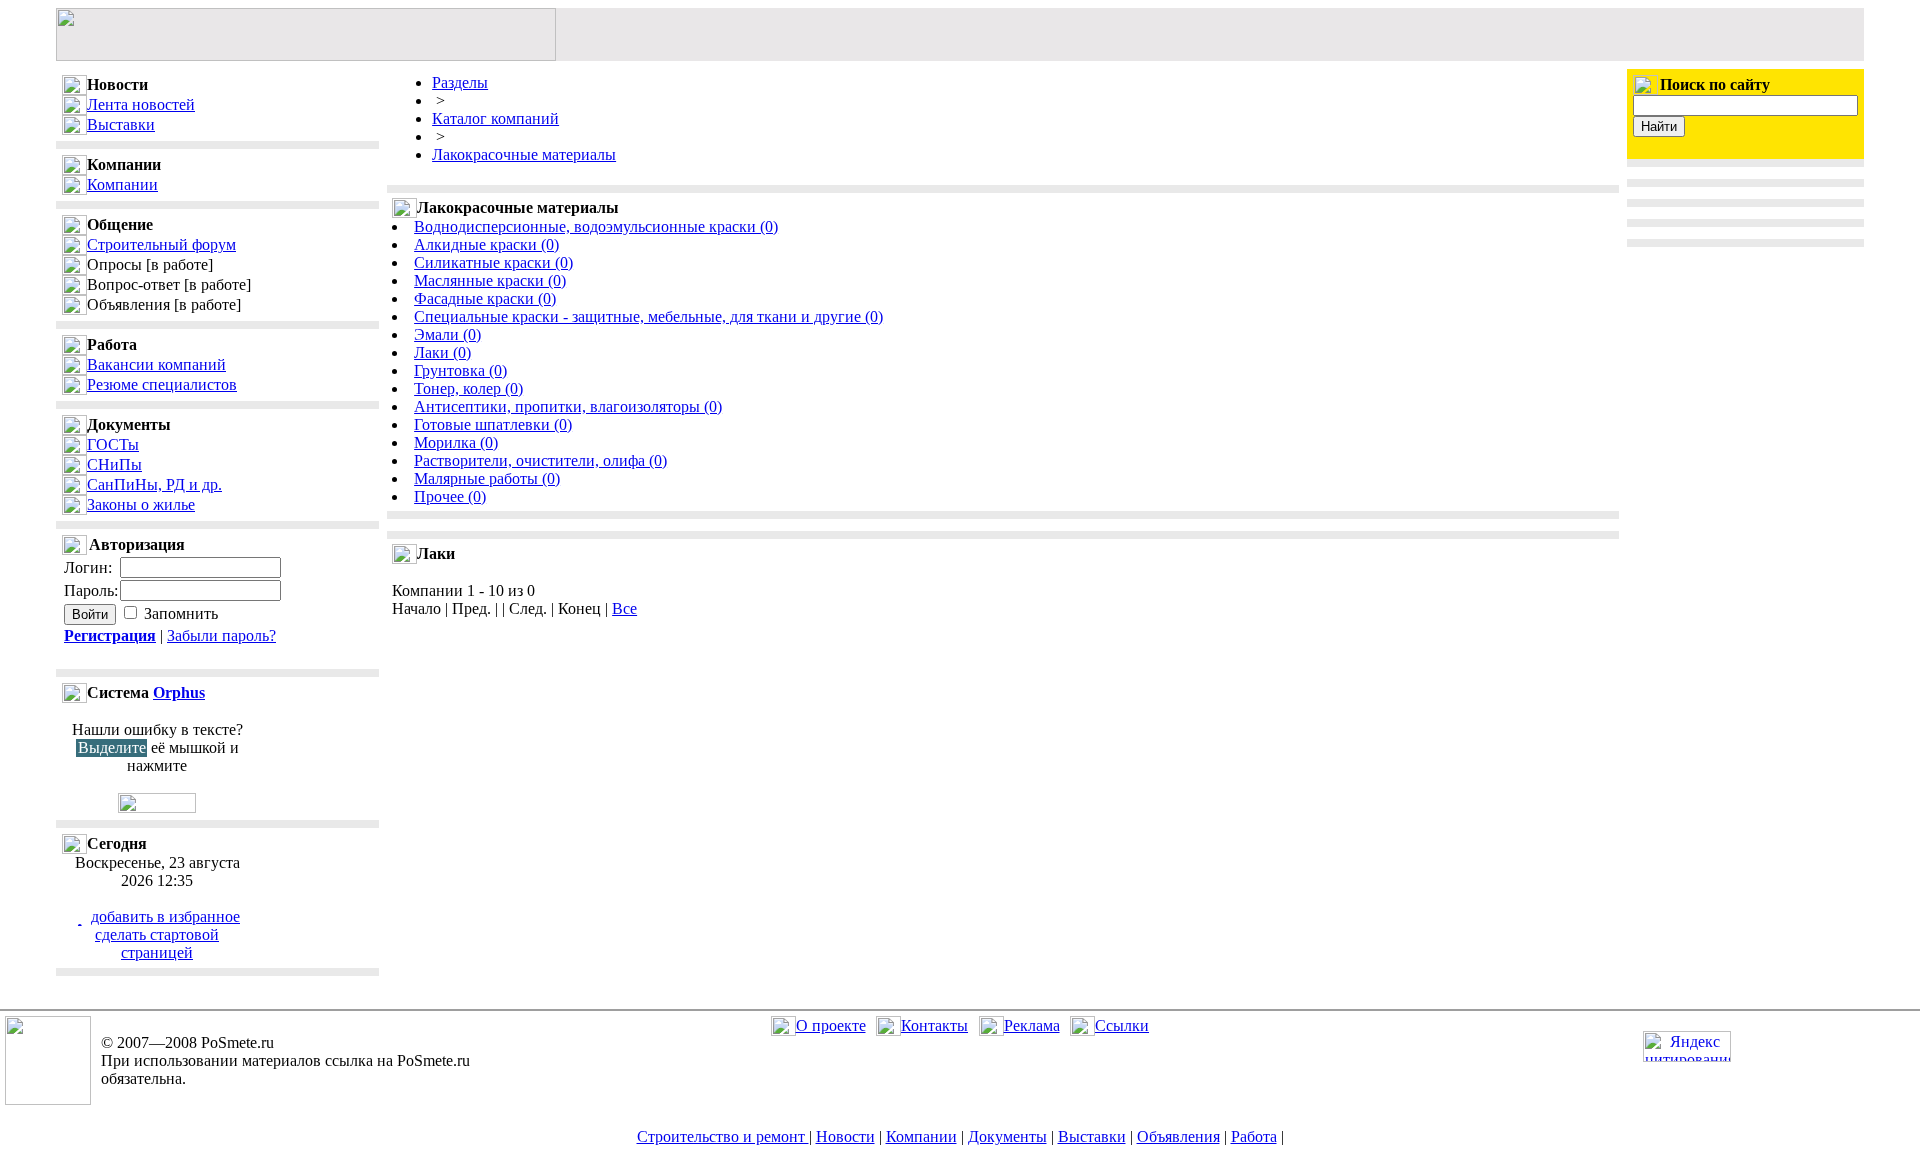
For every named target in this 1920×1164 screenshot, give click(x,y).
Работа (1254, 1136)
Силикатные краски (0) (493, 262)
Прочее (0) (450, 496)
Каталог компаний (495, 118)
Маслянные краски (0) (490, 280)
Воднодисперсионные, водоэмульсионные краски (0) (596, 226)
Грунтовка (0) (460, 370)
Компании (122, 184)
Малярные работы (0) (487, 478)
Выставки (121, 124)
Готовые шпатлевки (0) (493, 424)
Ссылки (1122, 1025)
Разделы (460, 82)
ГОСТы (113, 444)
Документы (1007, 1136)
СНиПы (114, 464)
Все (624, 608)
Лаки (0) (442, 352)
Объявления (1178, 1136)
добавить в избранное (165, 916)
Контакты (934, 1025)
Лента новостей (141, 104)
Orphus (179, 692)
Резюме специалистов (162, 384)
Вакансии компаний (156, 364)
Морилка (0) (456, 442)
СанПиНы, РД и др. (154, 484)
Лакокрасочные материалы (524, 154)
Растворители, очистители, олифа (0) (540, 460)
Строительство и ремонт (723, 1136)
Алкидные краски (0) (486, 244)
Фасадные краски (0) (485, 298)
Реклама (1032, 1025)
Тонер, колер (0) (468, 388)
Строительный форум (161, 244)
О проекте (831, 1025)
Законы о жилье (141, 504)
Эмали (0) (447, 334)
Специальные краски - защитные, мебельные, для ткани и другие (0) (648, 316)
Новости (845, 1136)
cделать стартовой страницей (157, 943)
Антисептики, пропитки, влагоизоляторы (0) (568, 406)
